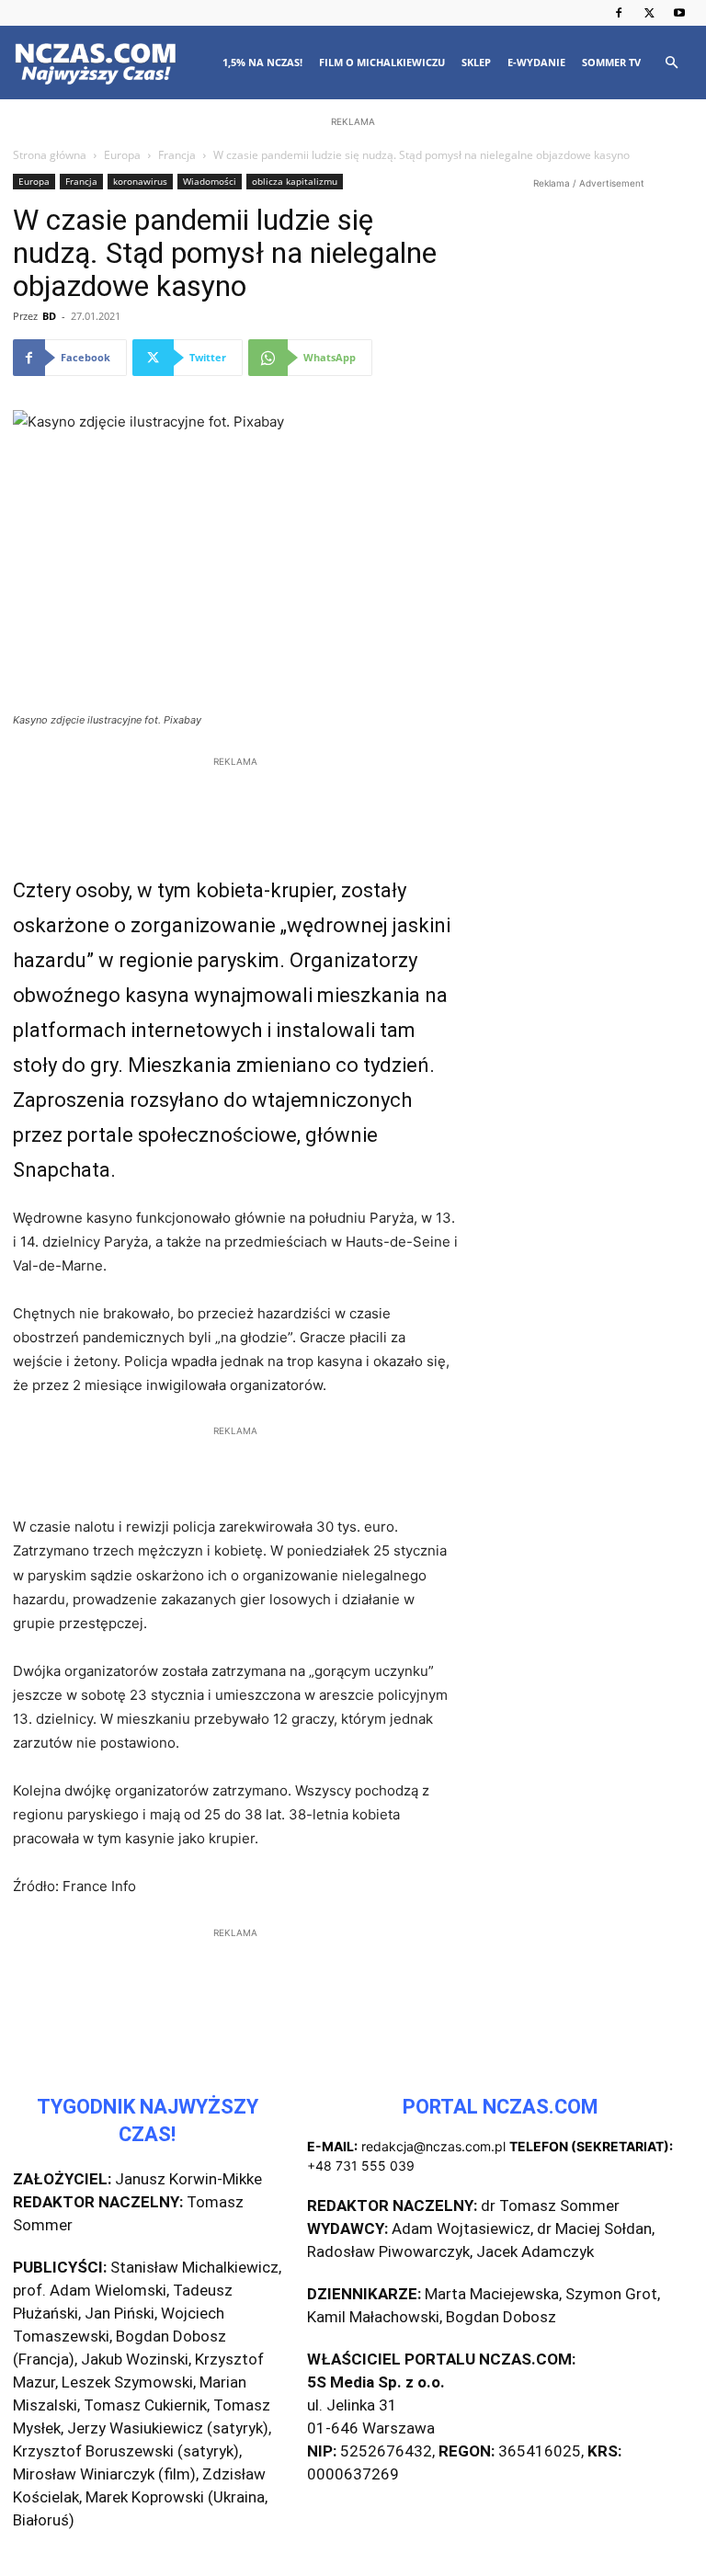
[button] (671, 63)
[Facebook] (619, 13)
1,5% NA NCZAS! (262, 62)
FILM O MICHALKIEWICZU (382, 62)
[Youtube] (679, 13)
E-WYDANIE (536, 62)
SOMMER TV (611, 62)
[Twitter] (649, 13)
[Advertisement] (353, 250)
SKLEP (476, 62)
